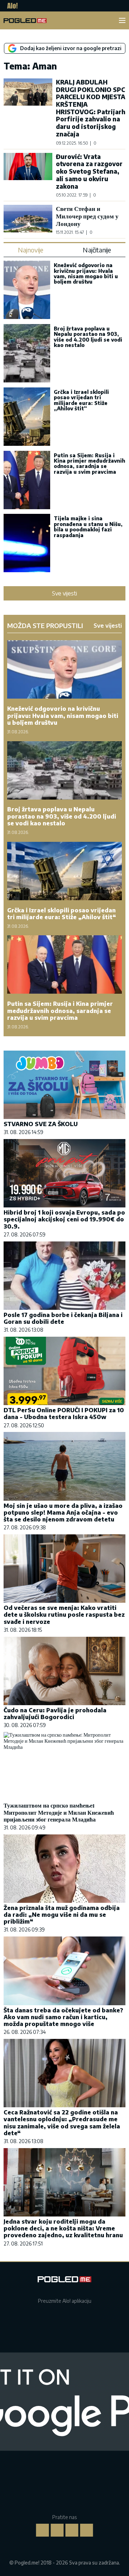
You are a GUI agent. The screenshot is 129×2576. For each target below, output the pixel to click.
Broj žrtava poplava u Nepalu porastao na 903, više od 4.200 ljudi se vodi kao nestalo (88, 337)
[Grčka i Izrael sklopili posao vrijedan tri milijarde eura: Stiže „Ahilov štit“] (27, 417)
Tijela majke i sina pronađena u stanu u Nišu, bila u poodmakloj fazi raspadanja (88, 527)
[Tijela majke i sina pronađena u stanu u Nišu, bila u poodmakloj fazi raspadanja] (27, 544)
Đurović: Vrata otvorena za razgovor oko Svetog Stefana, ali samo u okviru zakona (89, 171)
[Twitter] (72, 2530)
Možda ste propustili (45, 626)
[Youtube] (87, 2530)
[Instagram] (57, 2530)
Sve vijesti (64, 593)
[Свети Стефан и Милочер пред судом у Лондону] (28, 220)
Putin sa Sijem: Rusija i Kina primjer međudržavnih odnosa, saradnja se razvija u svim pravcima (89, 464)
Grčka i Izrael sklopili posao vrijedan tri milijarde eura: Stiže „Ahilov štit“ (81, 400)
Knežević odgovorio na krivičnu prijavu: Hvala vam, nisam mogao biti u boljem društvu (86, 273)
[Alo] (11, 6)
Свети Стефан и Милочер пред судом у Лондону (87, 216)
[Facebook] (43, 2530)
